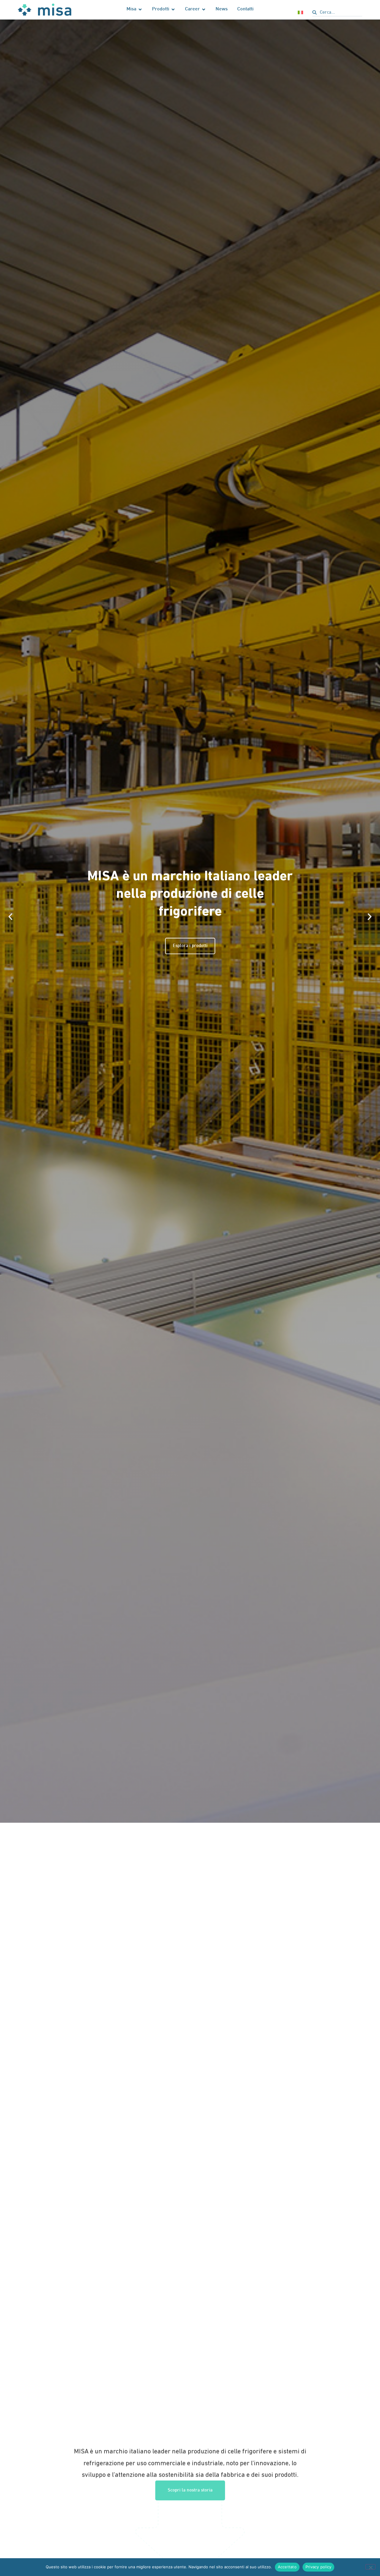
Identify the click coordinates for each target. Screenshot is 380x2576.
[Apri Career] (204, 10)
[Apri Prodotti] (173, 10)
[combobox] (337, 13)
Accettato (287, 2567)
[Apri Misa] (140, 10)
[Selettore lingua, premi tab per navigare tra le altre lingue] (300, 12)
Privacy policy (319, 2567)
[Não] (370, 2567)
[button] (10, 917)
